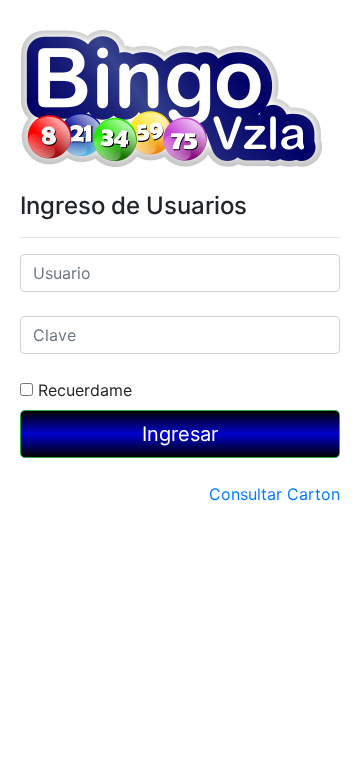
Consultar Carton (274, 494)
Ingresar (180, 434)
